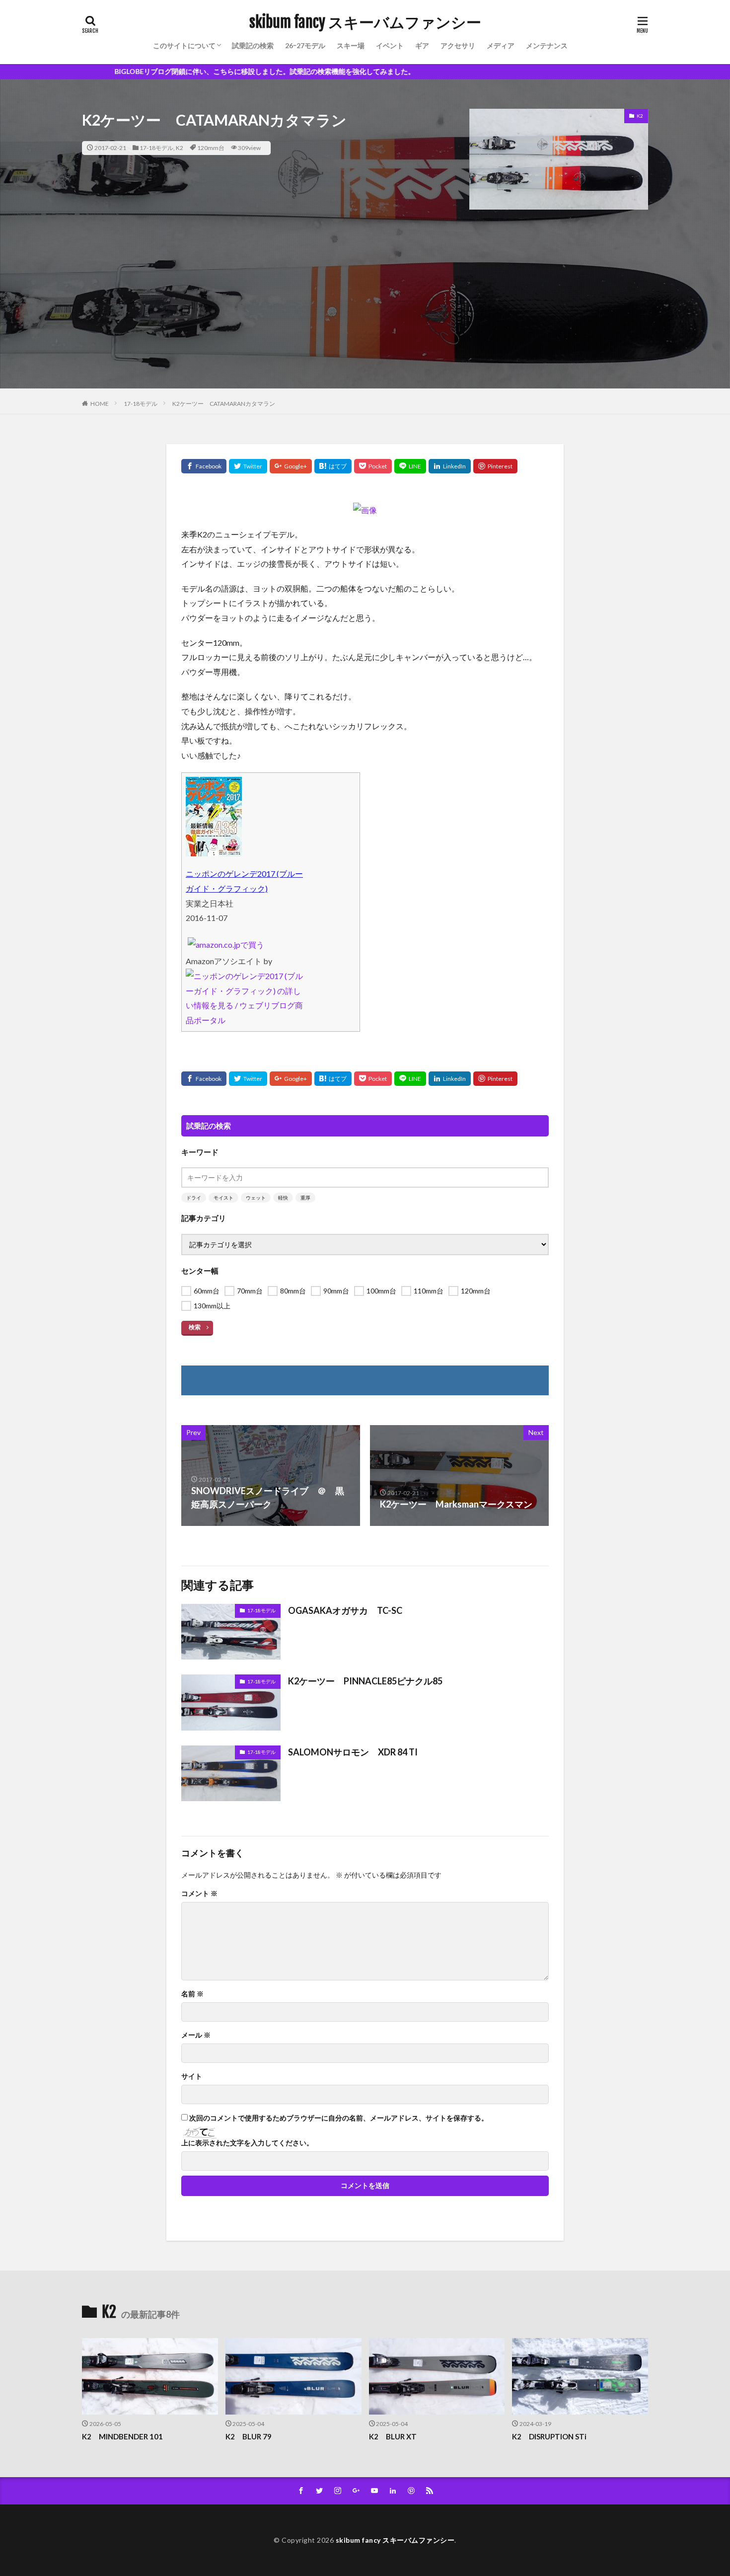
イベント (390, 45)
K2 (180, 148)
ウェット (256, 1198)
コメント (199, 1894)
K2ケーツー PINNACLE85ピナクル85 (365, 1681)
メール (196, 2035)
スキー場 (351, 45)
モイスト (223, 1198)
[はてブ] (333, 466)
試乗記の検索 (253, 45)
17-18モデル (156, 148)
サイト (192, 2076)
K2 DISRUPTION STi (549, 2436)
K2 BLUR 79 (249, 2436)
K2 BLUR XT (393, 2436)
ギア (422, 45)
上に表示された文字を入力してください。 (247, 2143)
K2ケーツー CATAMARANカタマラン (224, 404)
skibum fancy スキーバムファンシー (365, 22)
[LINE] (410, 466)
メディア (501, 45)
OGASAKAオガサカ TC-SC (345, 1610)
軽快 (283, 1198)
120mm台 (211, 148)
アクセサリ (458, 45)
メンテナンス (547, 45)
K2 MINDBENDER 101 (122, 2436)
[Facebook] (204, 466)
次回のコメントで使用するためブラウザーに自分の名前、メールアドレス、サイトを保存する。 (339, 2118)
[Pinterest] (495, 466)
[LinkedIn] (450, 466)
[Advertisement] (365, 319)
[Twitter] (248, 466)
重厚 (305, 1198)
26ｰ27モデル (305, 45)
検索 (195, 1327)
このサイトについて (184, 45)
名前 (192, 1994)
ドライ (194, 1198)
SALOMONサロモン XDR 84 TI (353, 1752)
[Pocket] (373, 466)
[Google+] (291, 466)
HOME (100, 404)
